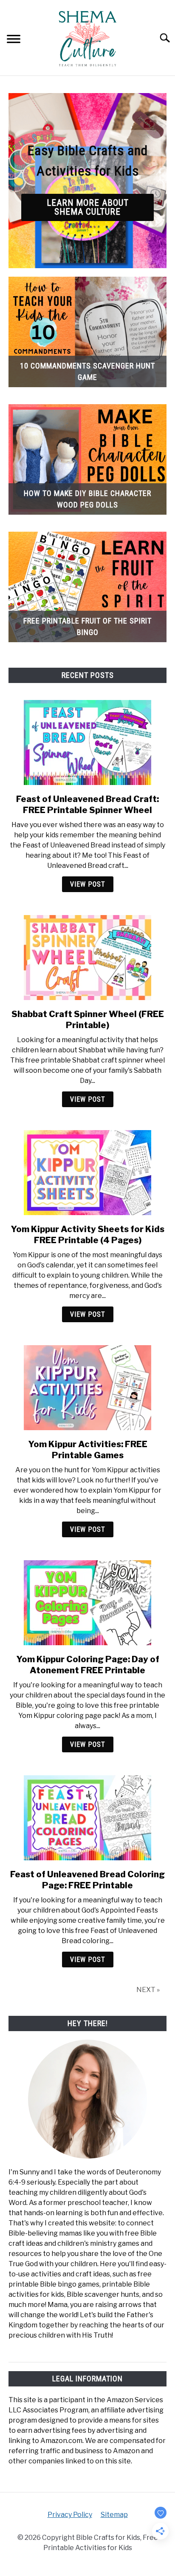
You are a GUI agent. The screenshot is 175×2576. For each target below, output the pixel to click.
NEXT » (148, 1990)
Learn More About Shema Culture (88, 207)
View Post (88, 884)
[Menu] (14, 40)
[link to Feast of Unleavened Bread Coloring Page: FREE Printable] (87, 1818)
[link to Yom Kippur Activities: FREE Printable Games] (87, 1388)
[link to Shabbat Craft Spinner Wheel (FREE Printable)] (87, 958)
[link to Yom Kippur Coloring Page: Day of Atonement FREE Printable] (87, 1603)
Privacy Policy (70, 2515)
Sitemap (114, 2515)
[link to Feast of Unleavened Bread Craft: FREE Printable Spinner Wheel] (87, 742)
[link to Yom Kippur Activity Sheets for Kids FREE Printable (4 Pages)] (87, 1173)
